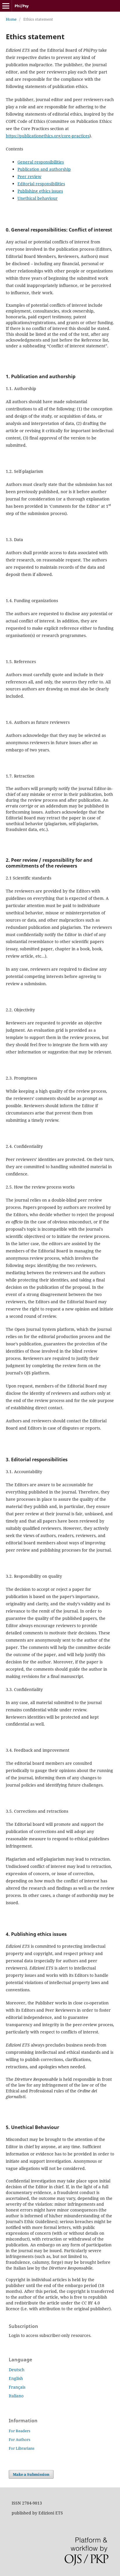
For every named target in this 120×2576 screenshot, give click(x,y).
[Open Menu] (6, 6)
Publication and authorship (44, 169)
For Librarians (22, 2448)
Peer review (29, 176)
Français (17, 2387)
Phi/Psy (22, 6)
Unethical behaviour (38, 198)
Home (11, 19)
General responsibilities (41, 162)
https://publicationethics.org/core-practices (48, 136)
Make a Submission (31, 2474)
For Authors (20, 2439)
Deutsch (17, 2370)
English (16, 2378)
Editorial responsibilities (41, 184)
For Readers (20, 2431)
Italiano (16, 2396)
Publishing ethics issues (40, 191)
